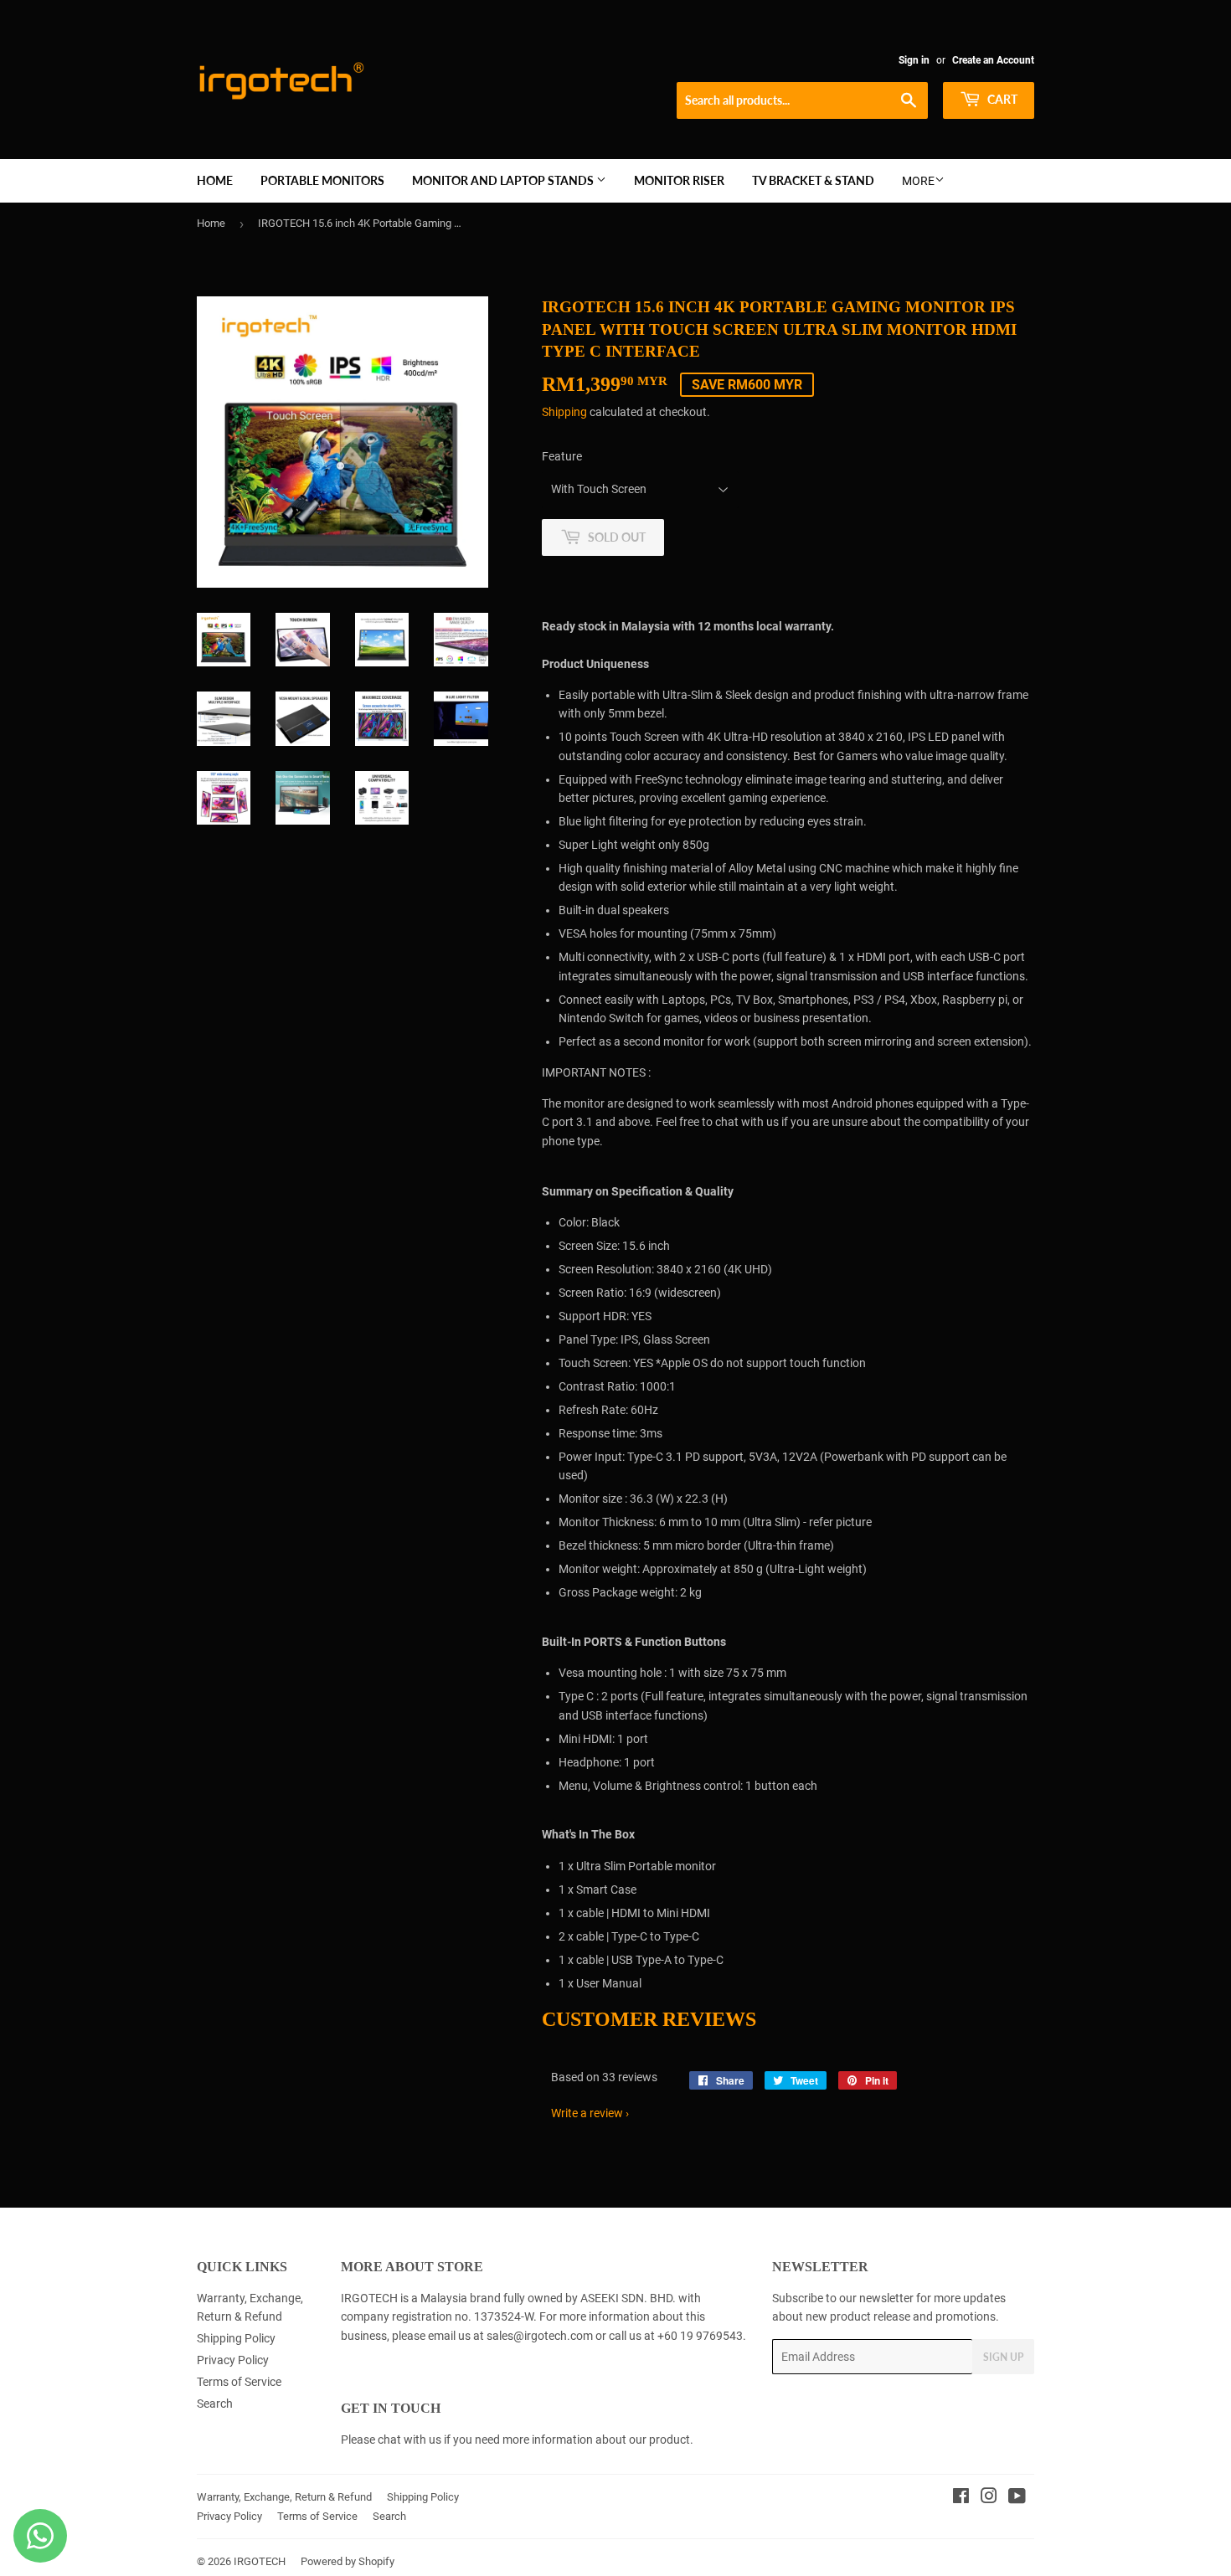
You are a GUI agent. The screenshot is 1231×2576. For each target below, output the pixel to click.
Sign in (914, 60)
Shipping (564, 412)
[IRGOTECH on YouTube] (1017, 2498)
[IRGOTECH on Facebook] (961, 2498)
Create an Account (993, 60)
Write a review (587, 2113)
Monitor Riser (679, 180)
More (918, 181)
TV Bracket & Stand (813, 180)
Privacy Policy (233, 2360)
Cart (1001, 99)
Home (215, 180)
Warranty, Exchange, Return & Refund (284, 2497)
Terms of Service (239, 2382)
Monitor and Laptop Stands (504, 180)
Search (215, 2404)
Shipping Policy (236, 2338)
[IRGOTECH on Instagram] (989, 2498)
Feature (562, 456)
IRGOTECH (260, 2561)
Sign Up (1003, 2357)
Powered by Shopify (348, 2561)
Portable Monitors (322, 180)
